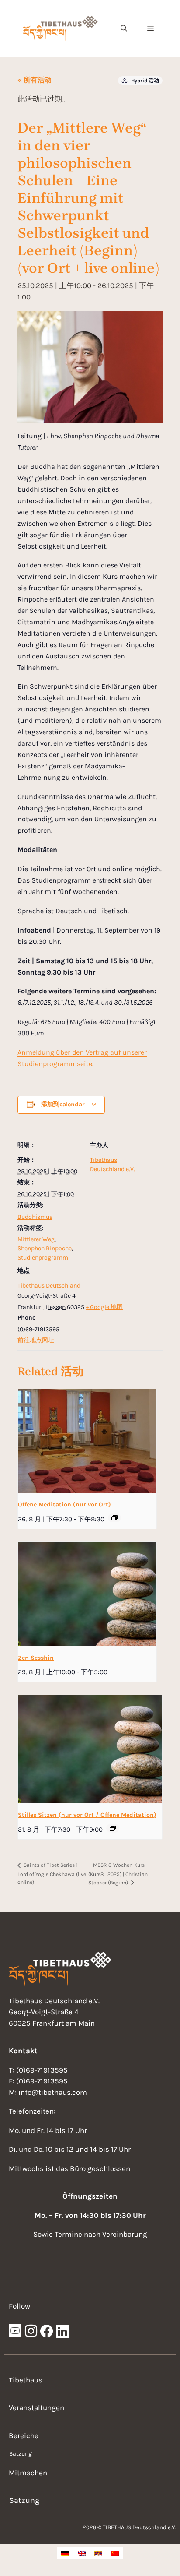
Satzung (21, 2454)
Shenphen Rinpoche (45, 1248)
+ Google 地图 (104, 1307)
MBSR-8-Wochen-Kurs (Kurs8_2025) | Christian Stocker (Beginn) (118, 1874)
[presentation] (87, 1441)
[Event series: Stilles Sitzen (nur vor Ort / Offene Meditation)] (113, 1828)
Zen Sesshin (36, 1658)
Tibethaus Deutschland (49, 1286)
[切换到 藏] (98, 2553)
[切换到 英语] (82, 2553)
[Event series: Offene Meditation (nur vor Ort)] (114, 1518)
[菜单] (151, 28)
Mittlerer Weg (36, 1239)
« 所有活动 (35, 80)
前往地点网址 (36, 1340)
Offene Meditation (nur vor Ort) (64, 1504)
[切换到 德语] (65, 2553)
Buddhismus (35, 1217)
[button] (124, 28)
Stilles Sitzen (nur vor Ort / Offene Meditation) (87, 1815)
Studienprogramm (43, 1258)
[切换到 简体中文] (115, 2553)
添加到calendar (63, 1104)
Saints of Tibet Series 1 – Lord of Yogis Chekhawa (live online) (52, 1873)
